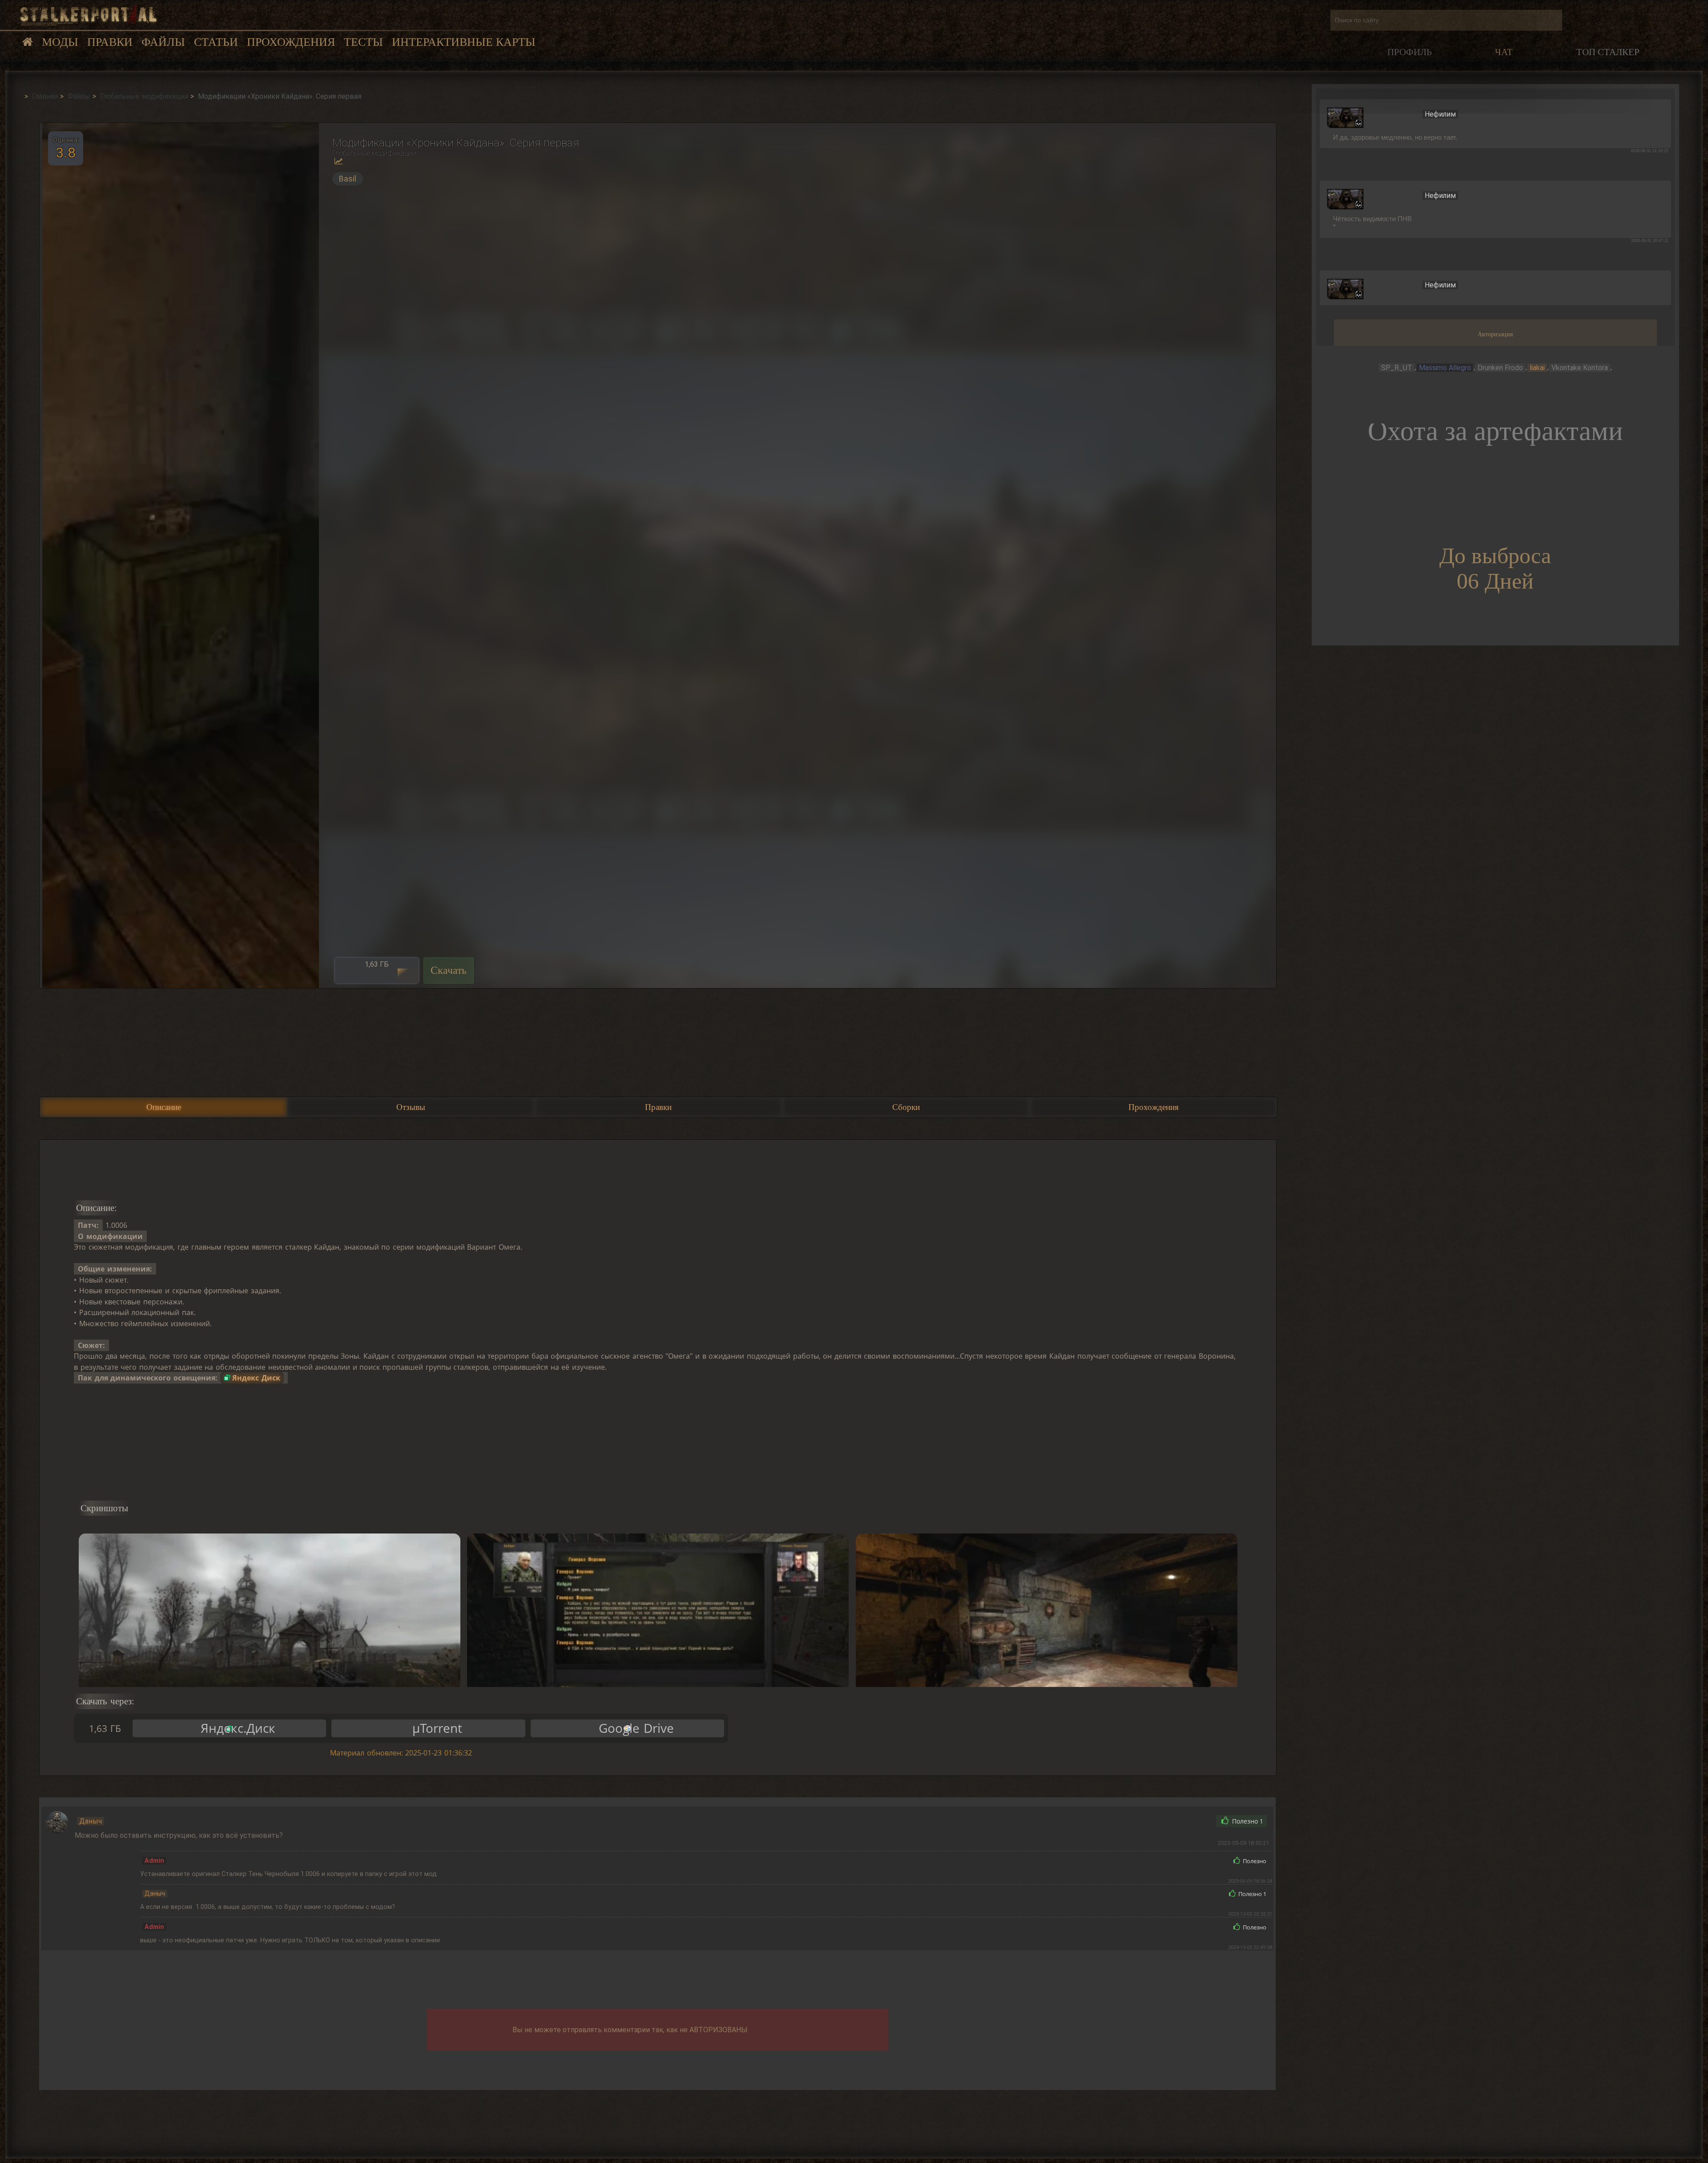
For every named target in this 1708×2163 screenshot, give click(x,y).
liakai (1537, 368)
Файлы (163, 42)
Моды (60, 42)
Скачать (449, 970)
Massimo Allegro (1445, 368)
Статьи (216, 42)
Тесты (363, 42)
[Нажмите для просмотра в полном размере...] (179, 555)
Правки (110, 42)
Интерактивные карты (464, 42)
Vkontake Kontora (1580, 368)
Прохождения (291, 42)
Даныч (91, 1821)
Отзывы (411, 1107)
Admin (154, 1861)
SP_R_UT (1397, 368)
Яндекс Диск (256, 1378)
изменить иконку (1345, 117)
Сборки (906, 1107)
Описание (164, 1107)
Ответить (1188, 1821)
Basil (348, 179)
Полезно (1247, 1821)
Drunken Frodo (1500, 368)
